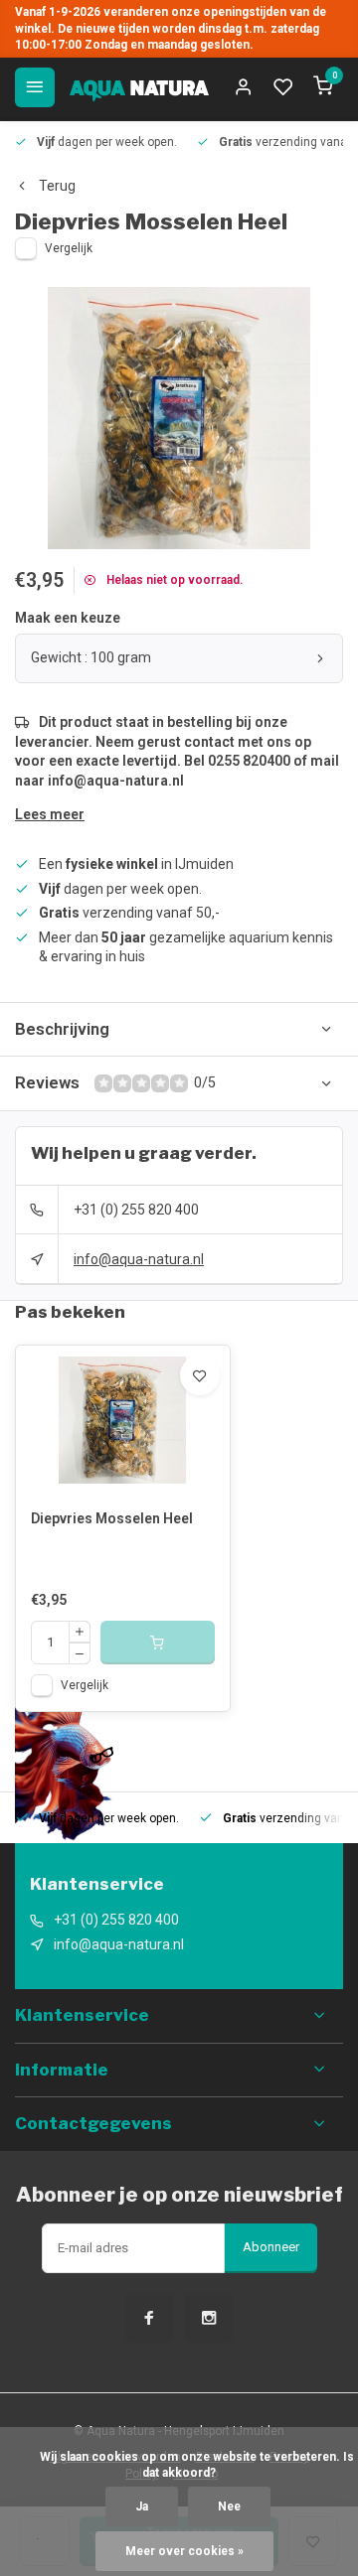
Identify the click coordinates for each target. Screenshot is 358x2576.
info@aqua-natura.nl (139, 1259)
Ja (142, 2506)
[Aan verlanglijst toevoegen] (200, 1375)
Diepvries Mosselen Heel (112, 1518)
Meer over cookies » (184, 2551)
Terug (57, 186)
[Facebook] (149, 2318)
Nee (229, 2506)
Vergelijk (69, 248)
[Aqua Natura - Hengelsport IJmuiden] (139, 87)
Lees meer (50, 814)
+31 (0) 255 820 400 (136, 1210)
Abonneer (271, 2247)
